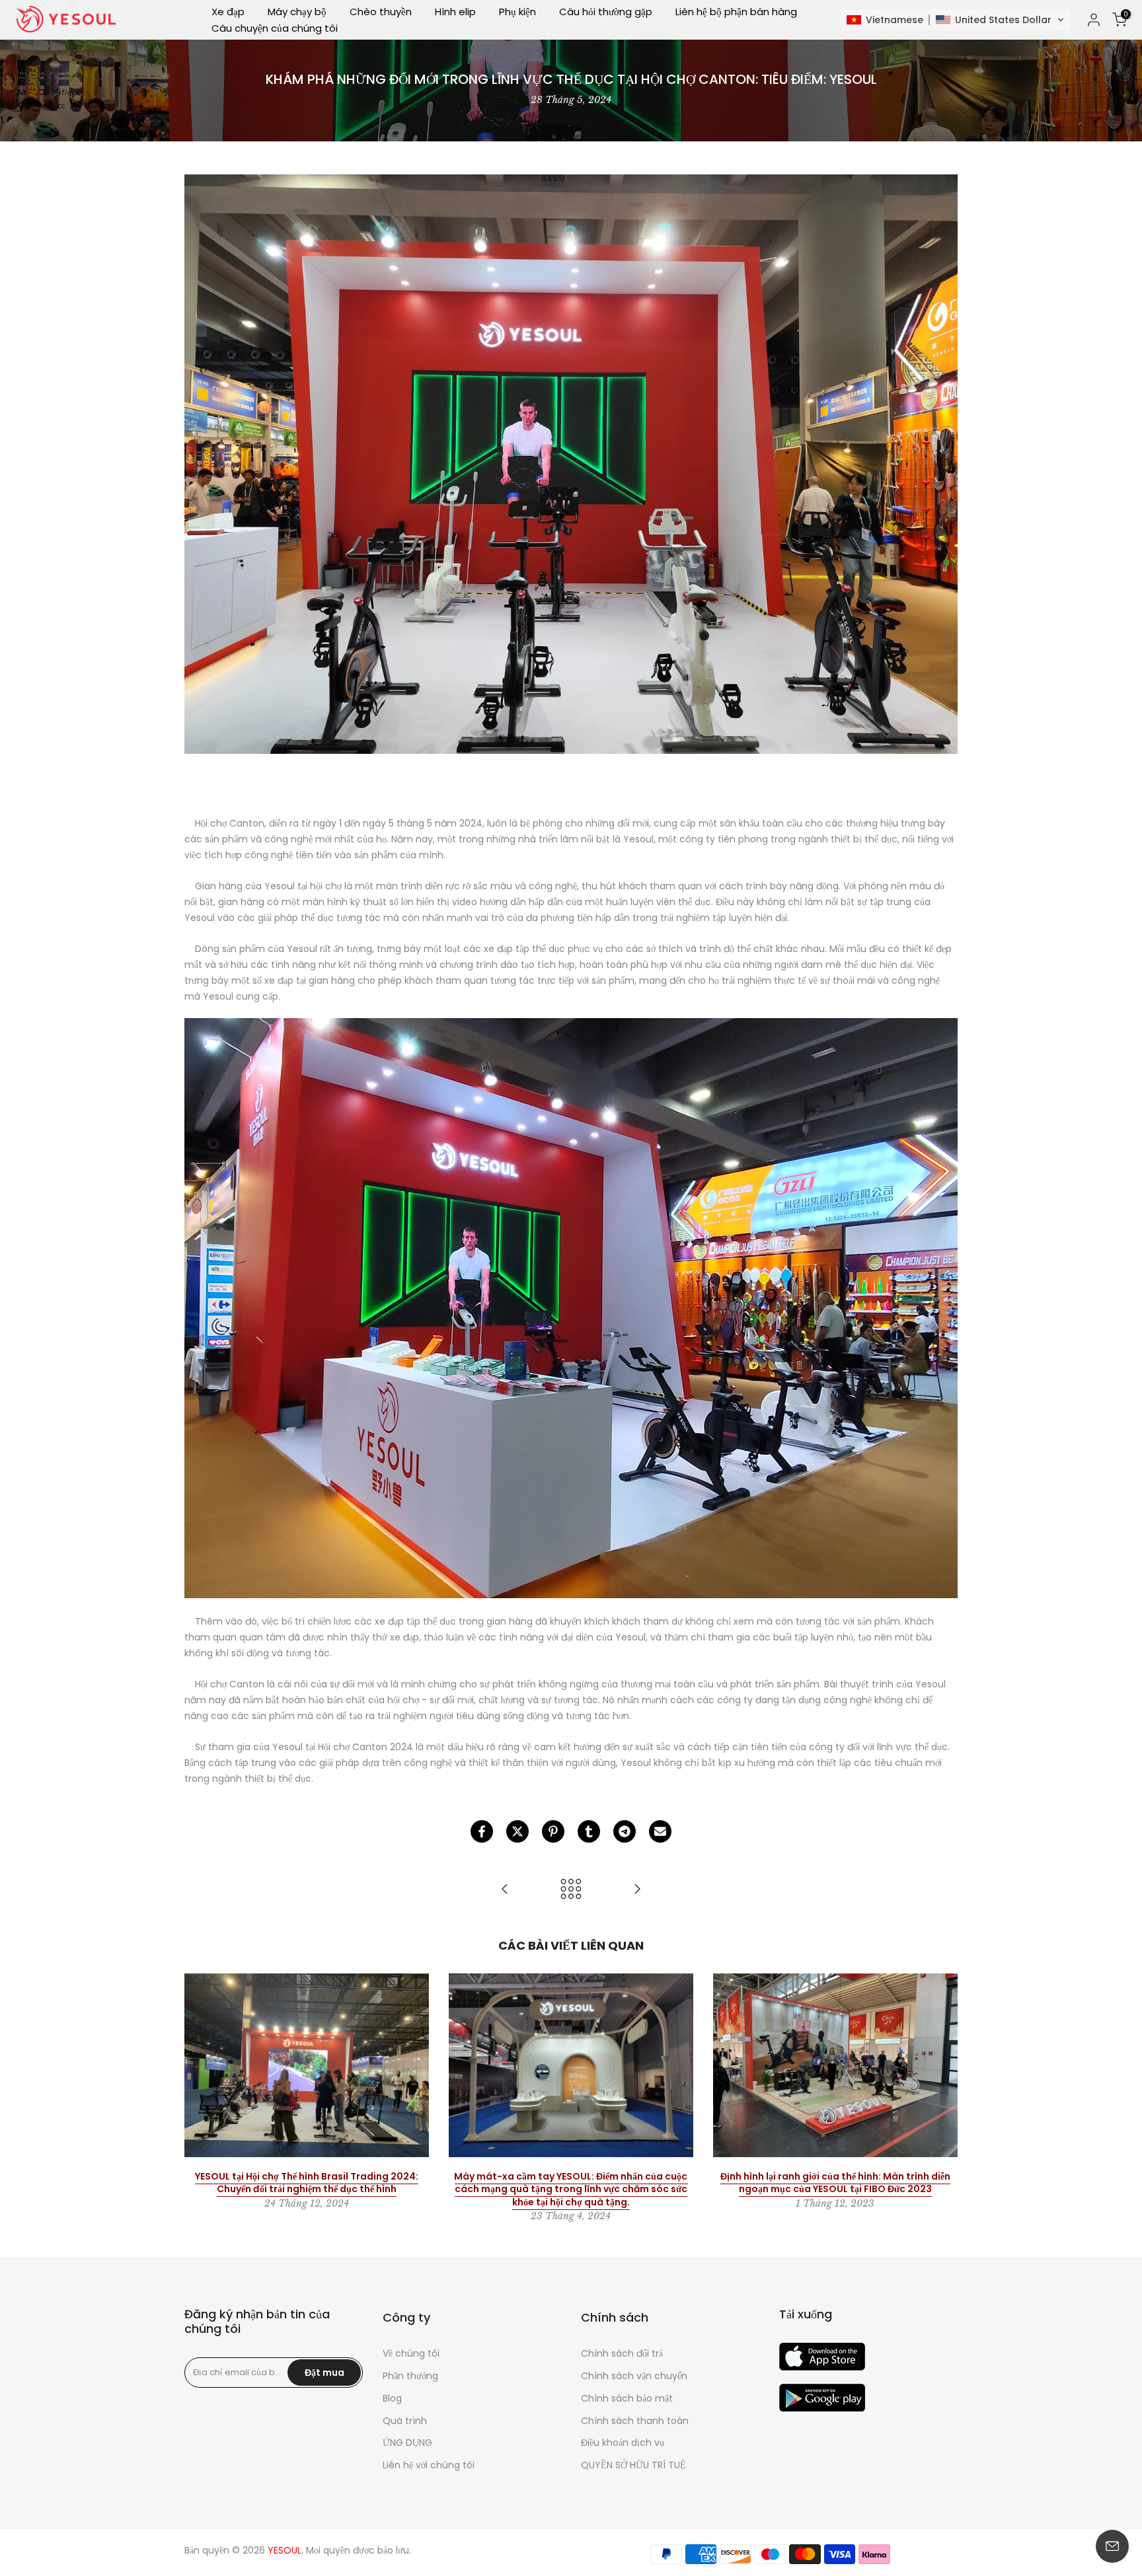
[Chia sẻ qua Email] (660, 1831)
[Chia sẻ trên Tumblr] (589, 1831)
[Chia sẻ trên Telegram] (625, 1831)
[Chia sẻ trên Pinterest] (553, 1831)
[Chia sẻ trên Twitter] (517, 1831)
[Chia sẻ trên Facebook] (482, 1831)
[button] (955, 20)
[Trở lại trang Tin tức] (571, 1890)
